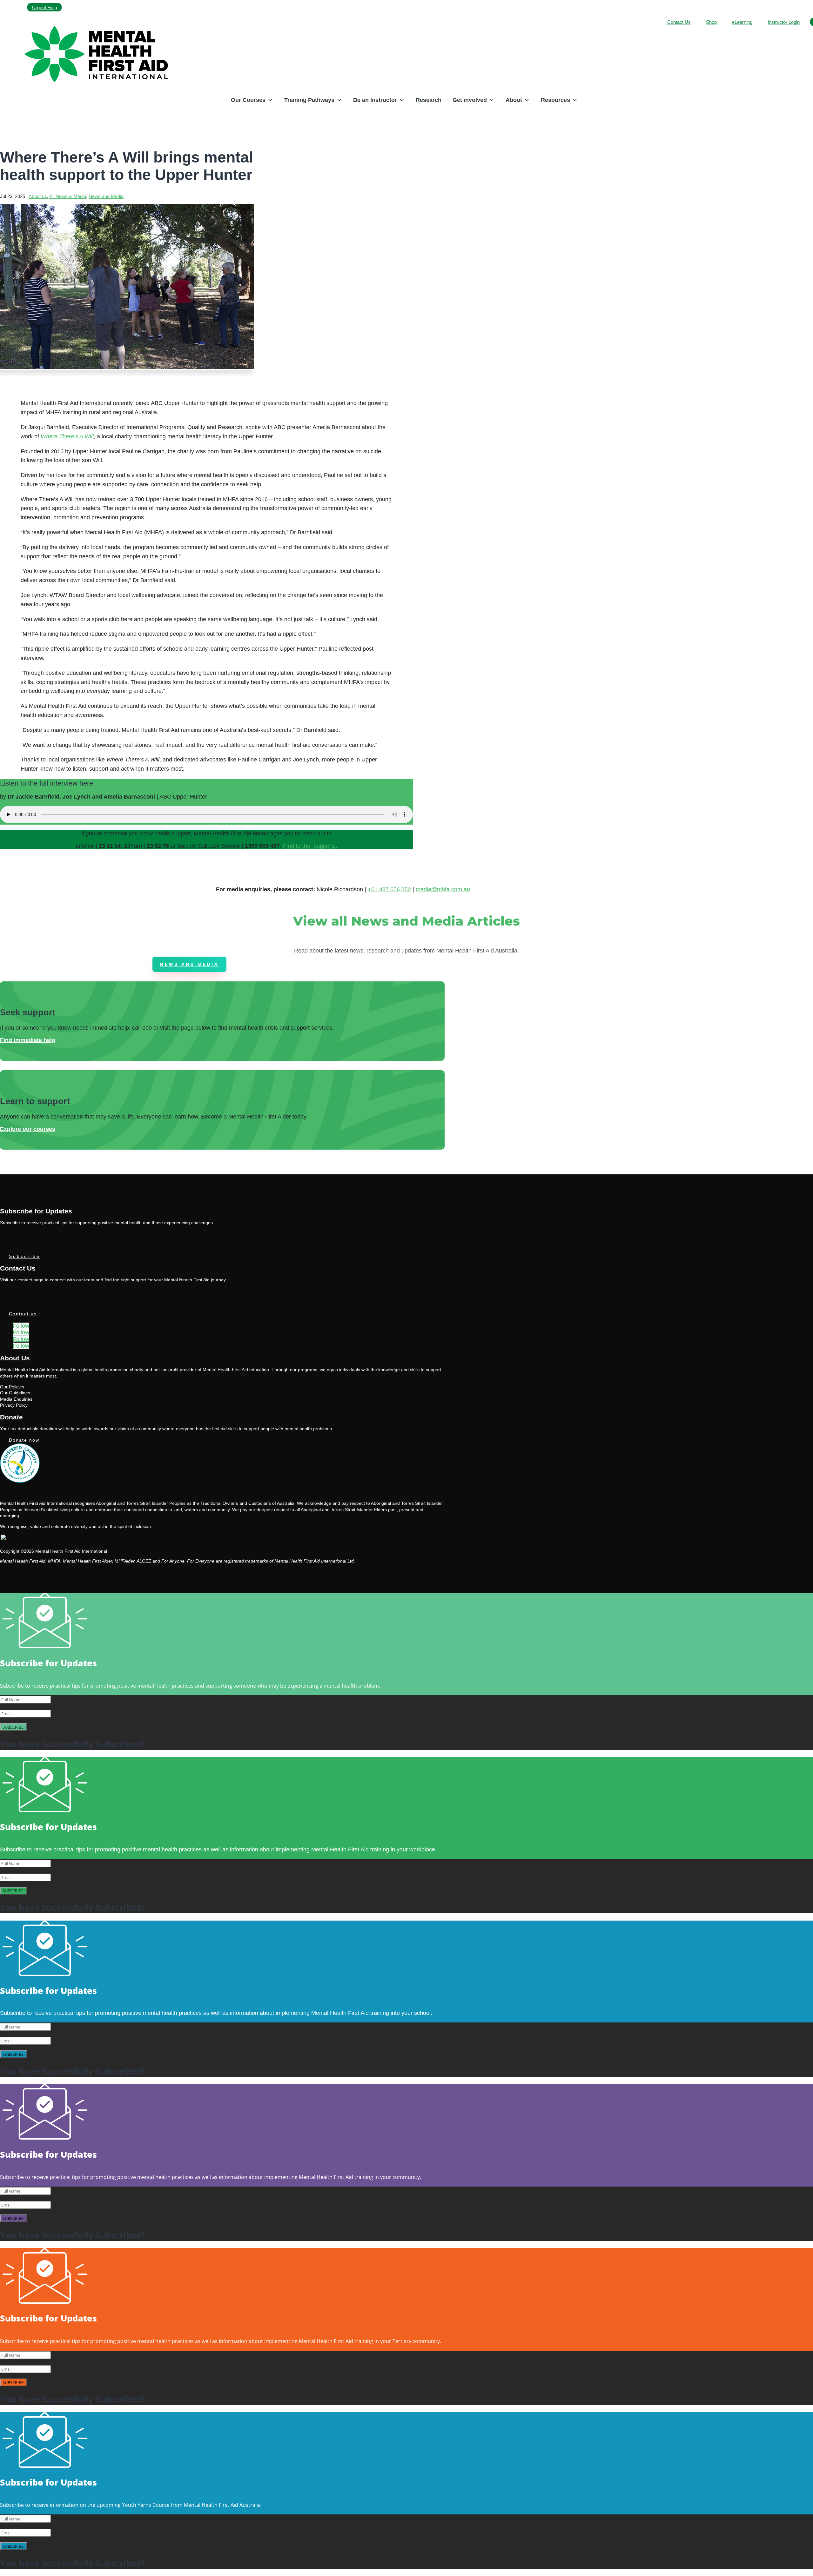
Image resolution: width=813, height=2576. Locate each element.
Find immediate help (28, 1040)
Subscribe (25, 1256)
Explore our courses (28, 1129)
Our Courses (248, 100)
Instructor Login (784, 22)
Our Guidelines (15, 1393)
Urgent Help (44, 7)
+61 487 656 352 (389, 889)
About (514, 100)
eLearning (742, 22)
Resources (555, 100)
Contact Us (679, 22)
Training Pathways (309, 100)
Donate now (24, 1440)
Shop (711, 22)
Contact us (23, 1314)
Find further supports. (310, 846)
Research (429, 100)
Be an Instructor (375, 100)
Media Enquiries (16, 1399)
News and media (189, 964)
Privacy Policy (14, 1405)
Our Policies (12, 1387)
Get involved (470, 100)
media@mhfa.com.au (443, 889)
